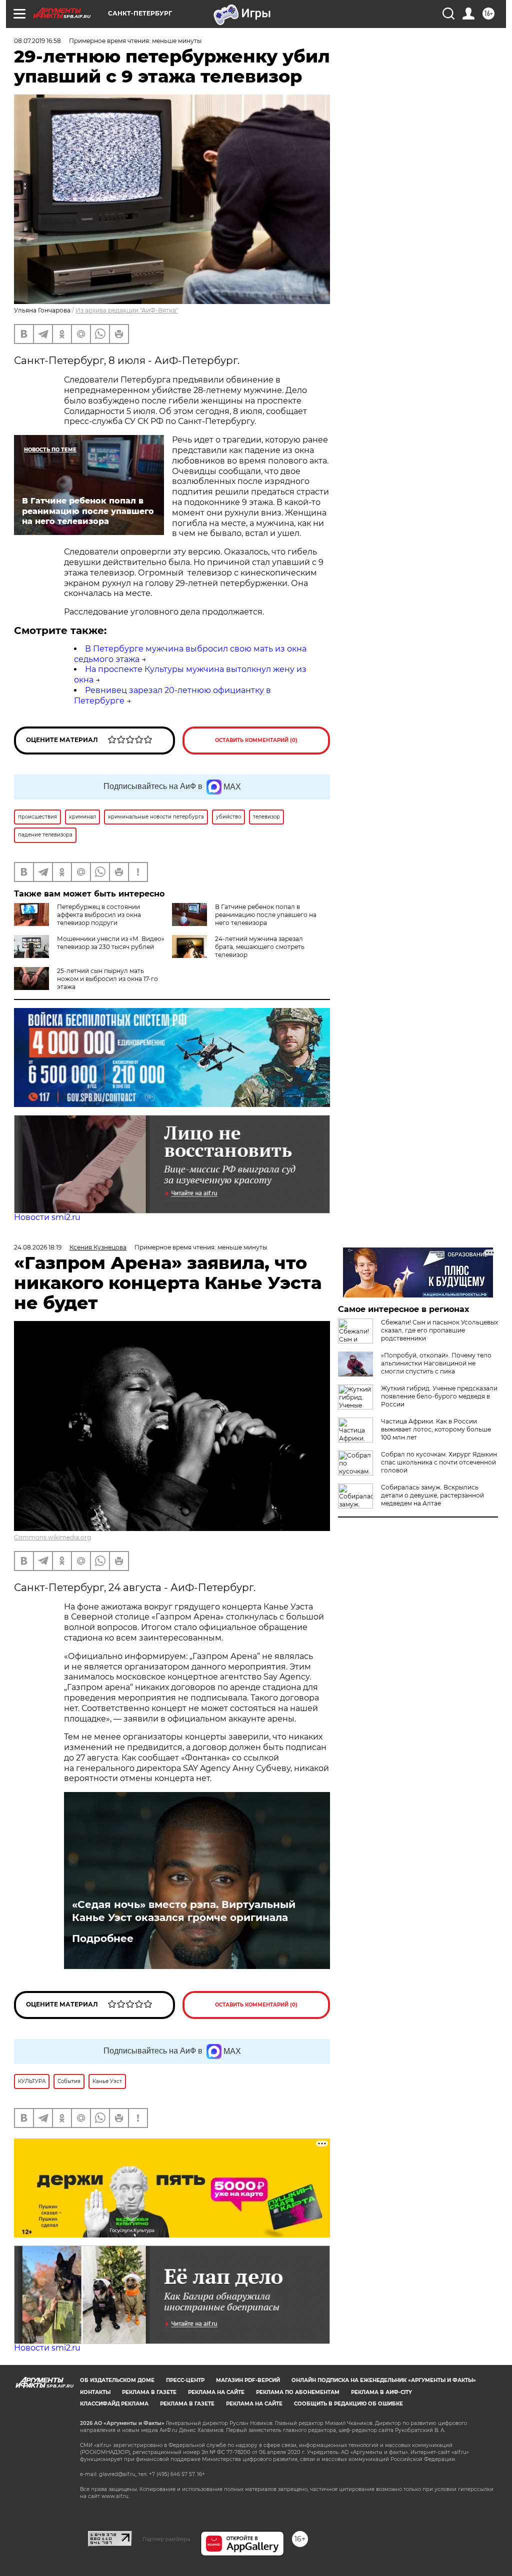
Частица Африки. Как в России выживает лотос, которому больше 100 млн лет (436, 1429)
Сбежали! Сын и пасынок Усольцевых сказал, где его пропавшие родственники (439, 1330)
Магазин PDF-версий (248, 2380)
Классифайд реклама (114, 2404)
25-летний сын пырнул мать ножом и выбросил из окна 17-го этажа (107, 979)
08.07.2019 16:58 (37, 41)
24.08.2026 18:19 (38, 1247)
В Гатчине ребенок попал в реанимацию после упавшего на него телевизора (266, 915)
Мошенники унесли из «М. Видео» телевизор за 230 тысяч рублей (111, 943)
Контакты (95, 2392)
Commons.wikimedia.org (52, 1537)
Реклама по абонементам (298, 2392)
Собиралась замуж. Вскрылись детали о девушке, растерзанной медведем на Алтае (432, 1495)
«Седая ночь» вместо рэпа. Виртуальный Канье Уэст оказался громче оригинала (184, 1911)
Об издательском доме (117, 2380)
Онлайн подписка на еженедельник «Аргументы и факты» (384, 2380)
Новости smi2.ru (47, 1217)
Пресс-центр (185, 2380)
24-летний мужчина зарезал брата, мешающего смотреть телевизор (260, 947)
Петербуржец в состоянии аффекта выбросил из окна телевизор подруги (99, 915)
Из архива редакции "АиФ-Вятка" (127, 310)
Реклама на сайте (216, 2392)
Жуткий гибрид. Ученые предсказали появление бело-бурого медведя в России (439, 1396)
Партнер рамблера (166, 2539)
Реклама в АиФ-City (381, 2392)
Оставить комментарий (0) (256, 740)
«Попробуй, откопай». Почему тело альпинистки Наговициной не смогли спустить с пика (436, 1363)
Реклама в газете (149, 2392)
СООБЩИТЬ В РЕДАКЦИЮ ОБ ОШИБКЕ (348, 2404)
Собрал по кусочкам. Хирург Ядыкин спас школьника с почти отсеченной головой (439, 1462)
